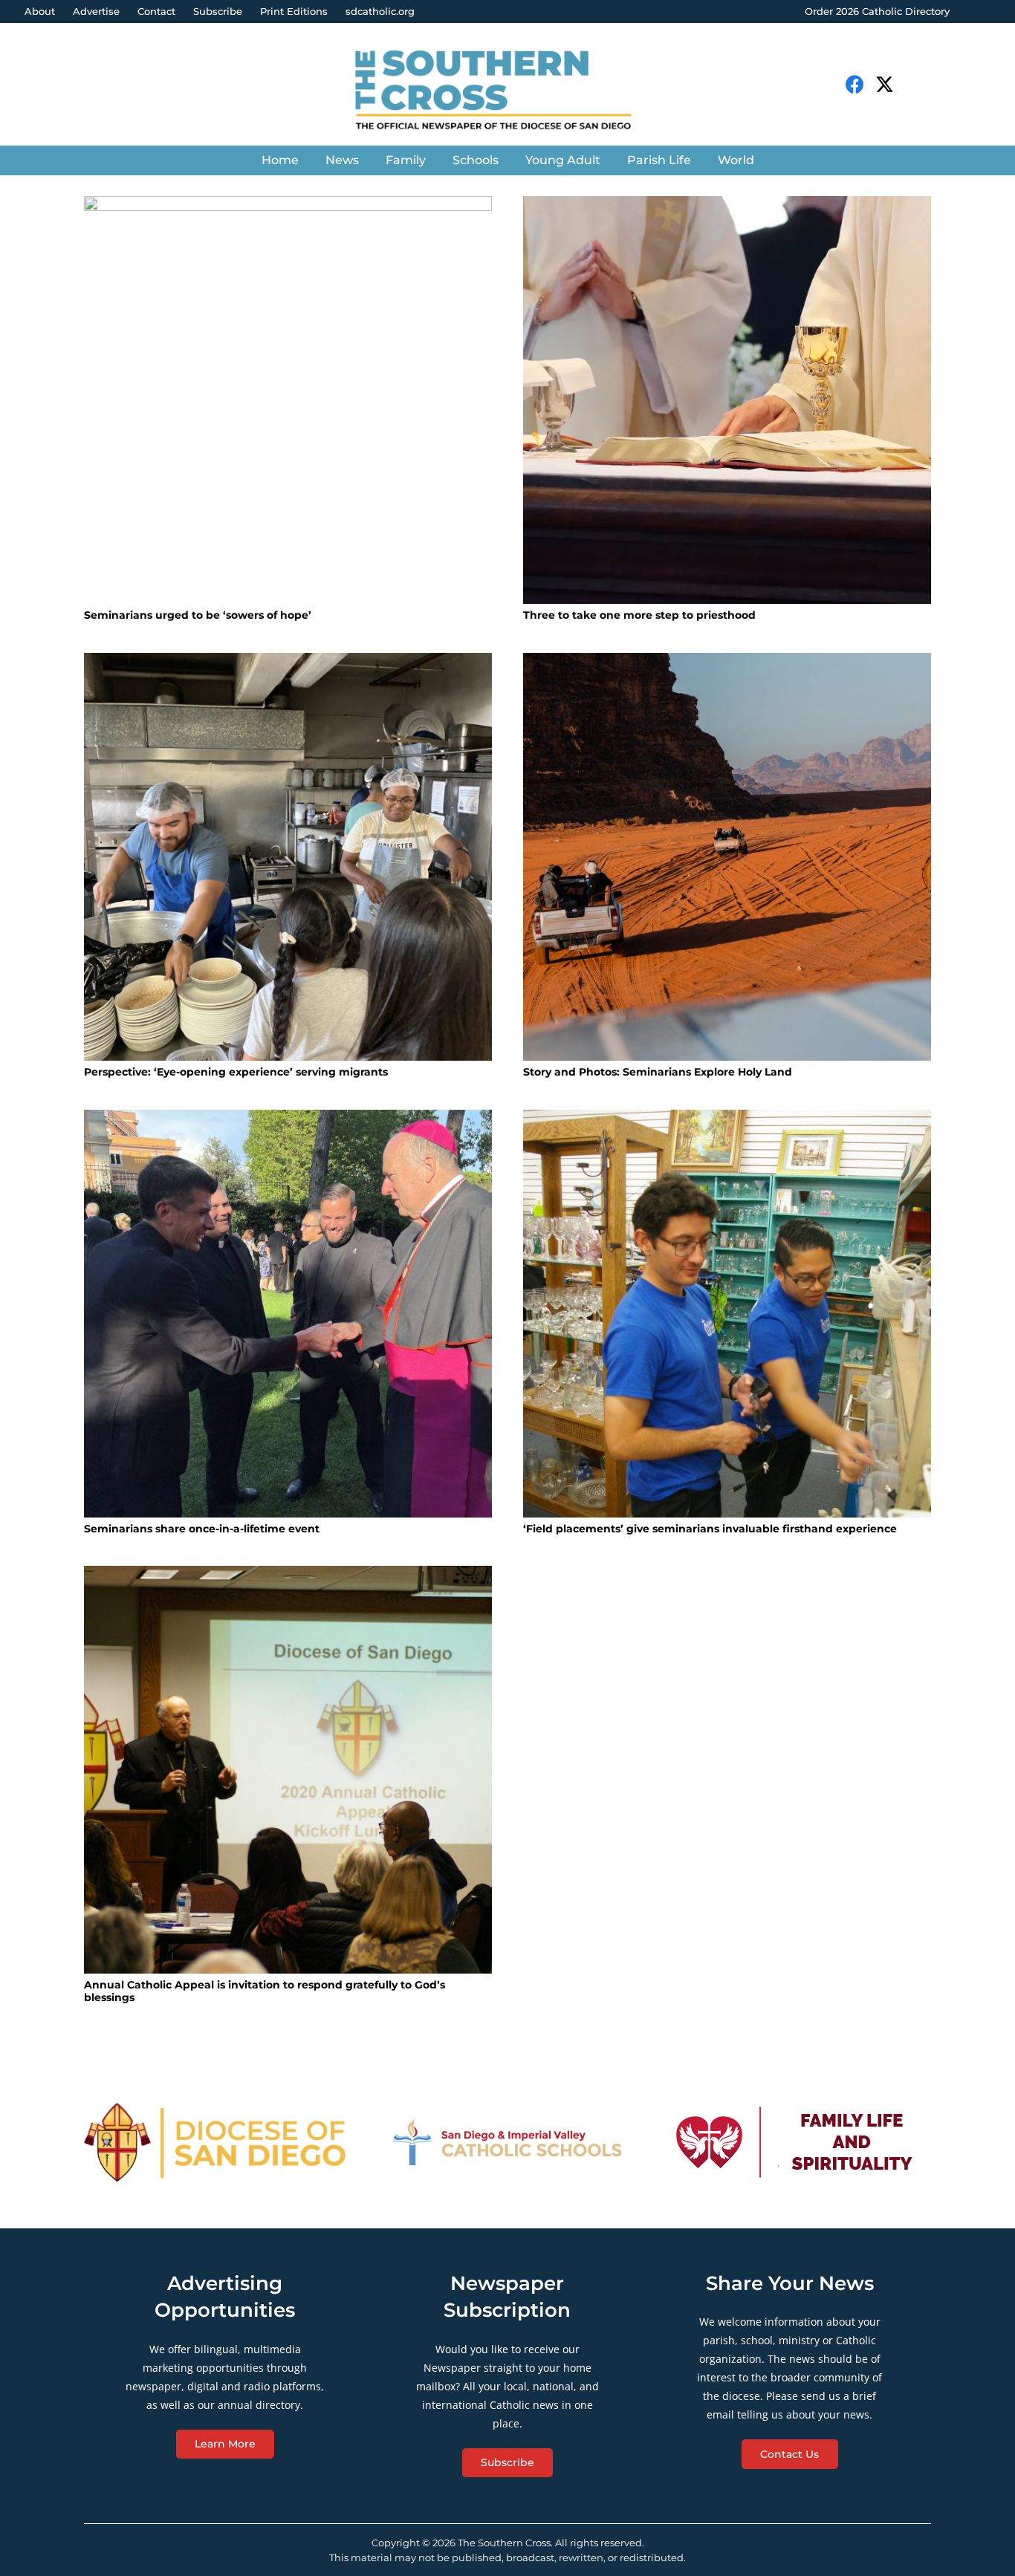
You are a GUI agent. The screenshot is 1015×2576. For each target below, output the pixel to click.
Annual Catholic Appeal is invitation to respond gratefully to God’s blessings (265, 1991)
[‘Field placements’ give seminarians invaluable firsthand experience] (727, 1314)
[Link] (507, 92)
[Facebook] (855, 84)
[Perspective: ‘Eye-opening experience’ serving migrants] (288, 857)
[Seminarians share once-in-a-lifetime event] (288, 1314)
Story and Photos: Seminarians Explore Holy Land (658, 1072)
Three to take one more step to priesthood (639, 615)
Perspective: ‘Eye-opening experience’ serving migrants (236, 1072)
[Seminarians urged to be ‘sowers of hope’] (288, 400)
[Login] (989, 12)
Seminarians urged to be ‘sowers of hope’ (198, 615)
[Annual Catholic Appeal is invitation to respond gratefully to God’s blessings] (288, 1770)
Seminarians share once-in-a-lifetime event (202, 1529)
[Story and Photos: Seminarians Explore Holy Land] (727, 857)
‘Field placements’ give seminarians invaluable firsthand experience (710, 1529)
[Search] (923, 84)
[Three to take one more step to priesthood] (727, 400)
